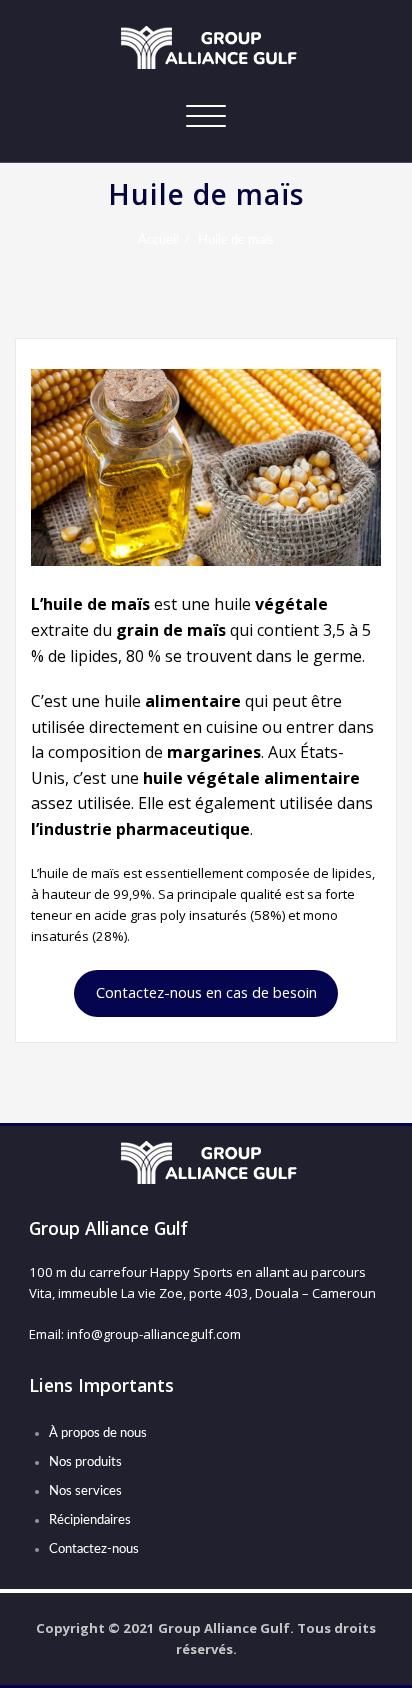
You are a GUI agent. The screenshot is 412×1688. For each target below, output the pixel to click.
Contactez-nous (94, 1549)
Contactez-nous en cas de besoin (206, 992)
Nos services (85, 1491)
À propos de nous (98, 1433)
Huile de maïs (236, 240)
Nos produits (85, 1462)
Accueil (158, 240)
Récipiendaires (90, 1520)
